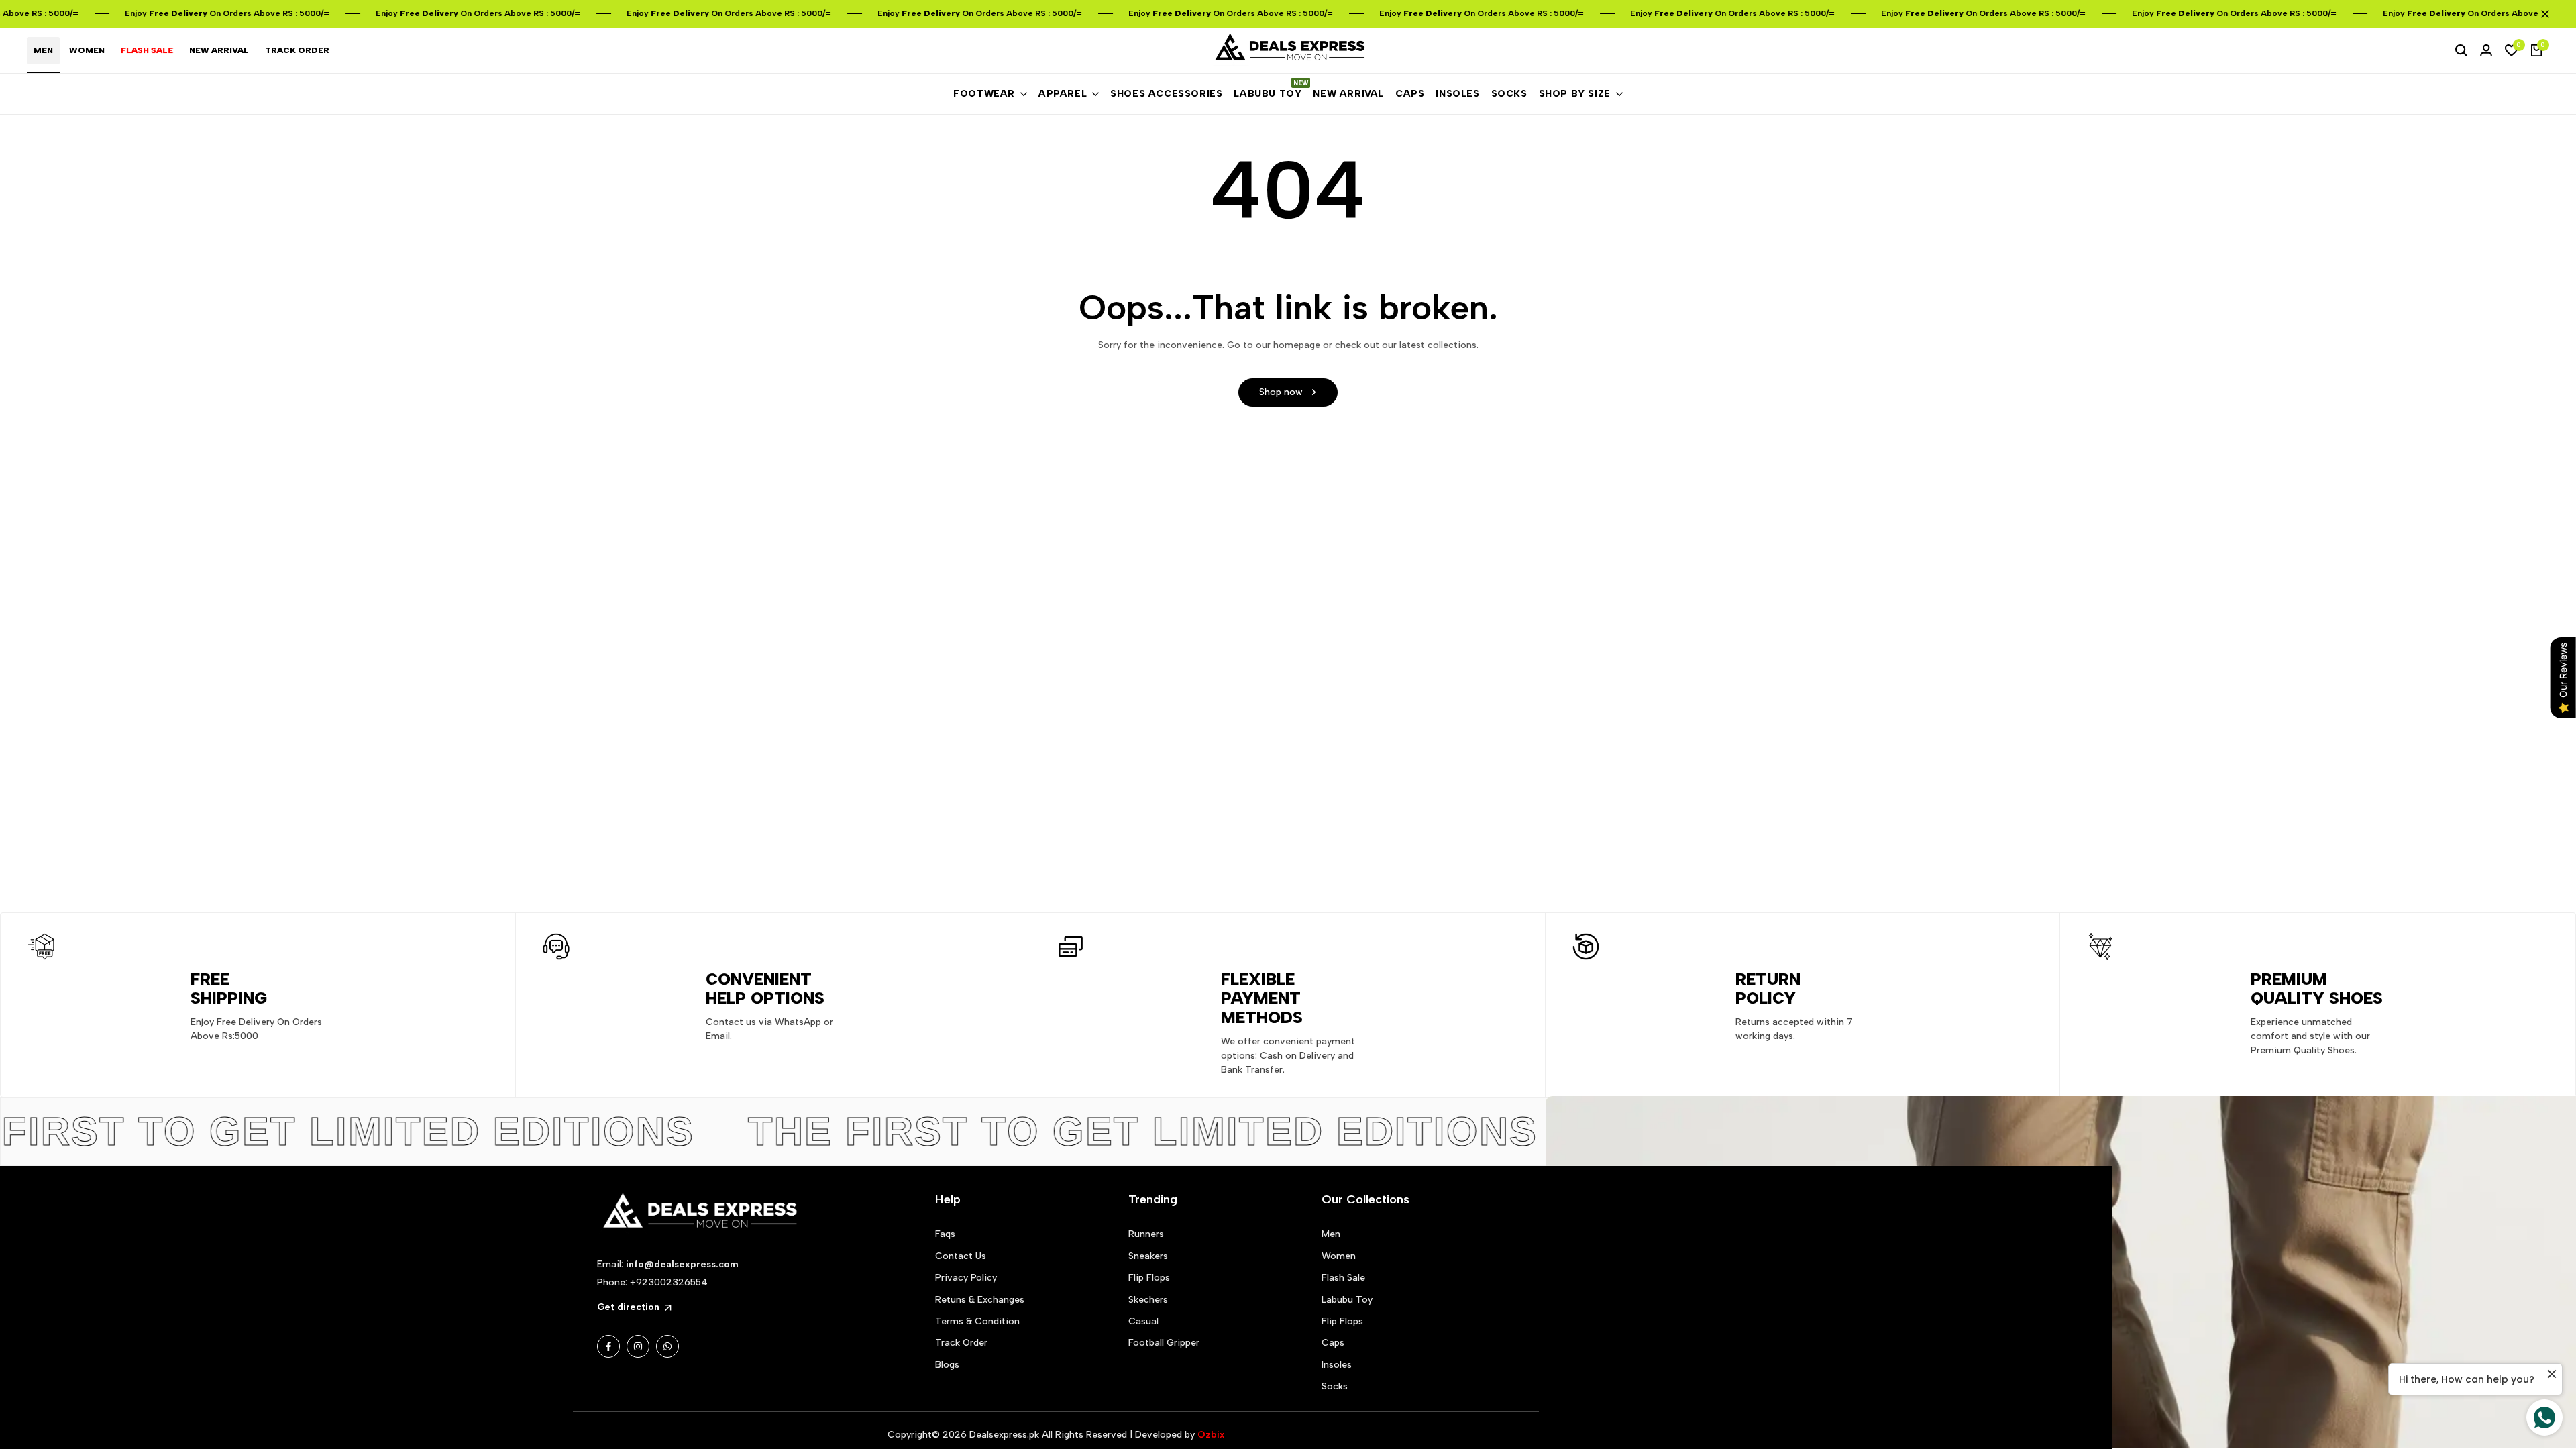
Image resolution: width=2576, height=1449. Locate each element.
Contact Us (961, 1256)
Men (1331, 1234)
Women (1339, 1256)
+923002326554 (669, 1282)
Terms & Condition (977, 1321)
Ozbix (1211, 1435)
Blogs (947, 1365)
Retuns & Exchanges (980, 1300)
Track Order (961, 1343)
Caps (1333, 1343)
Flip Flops (1149, 1278)
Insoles (1337, 1365)
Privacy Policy (966, 1278)
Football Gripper (1164, 1343)
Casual (1143, 1321)
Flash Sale (1343, 1278)
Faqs (945, 1234)
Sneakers (1148, 1256)
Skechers (1148, 1300)
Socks (1335, 1386)
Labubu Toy (1347, 1300)
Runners (1146, 1234)
